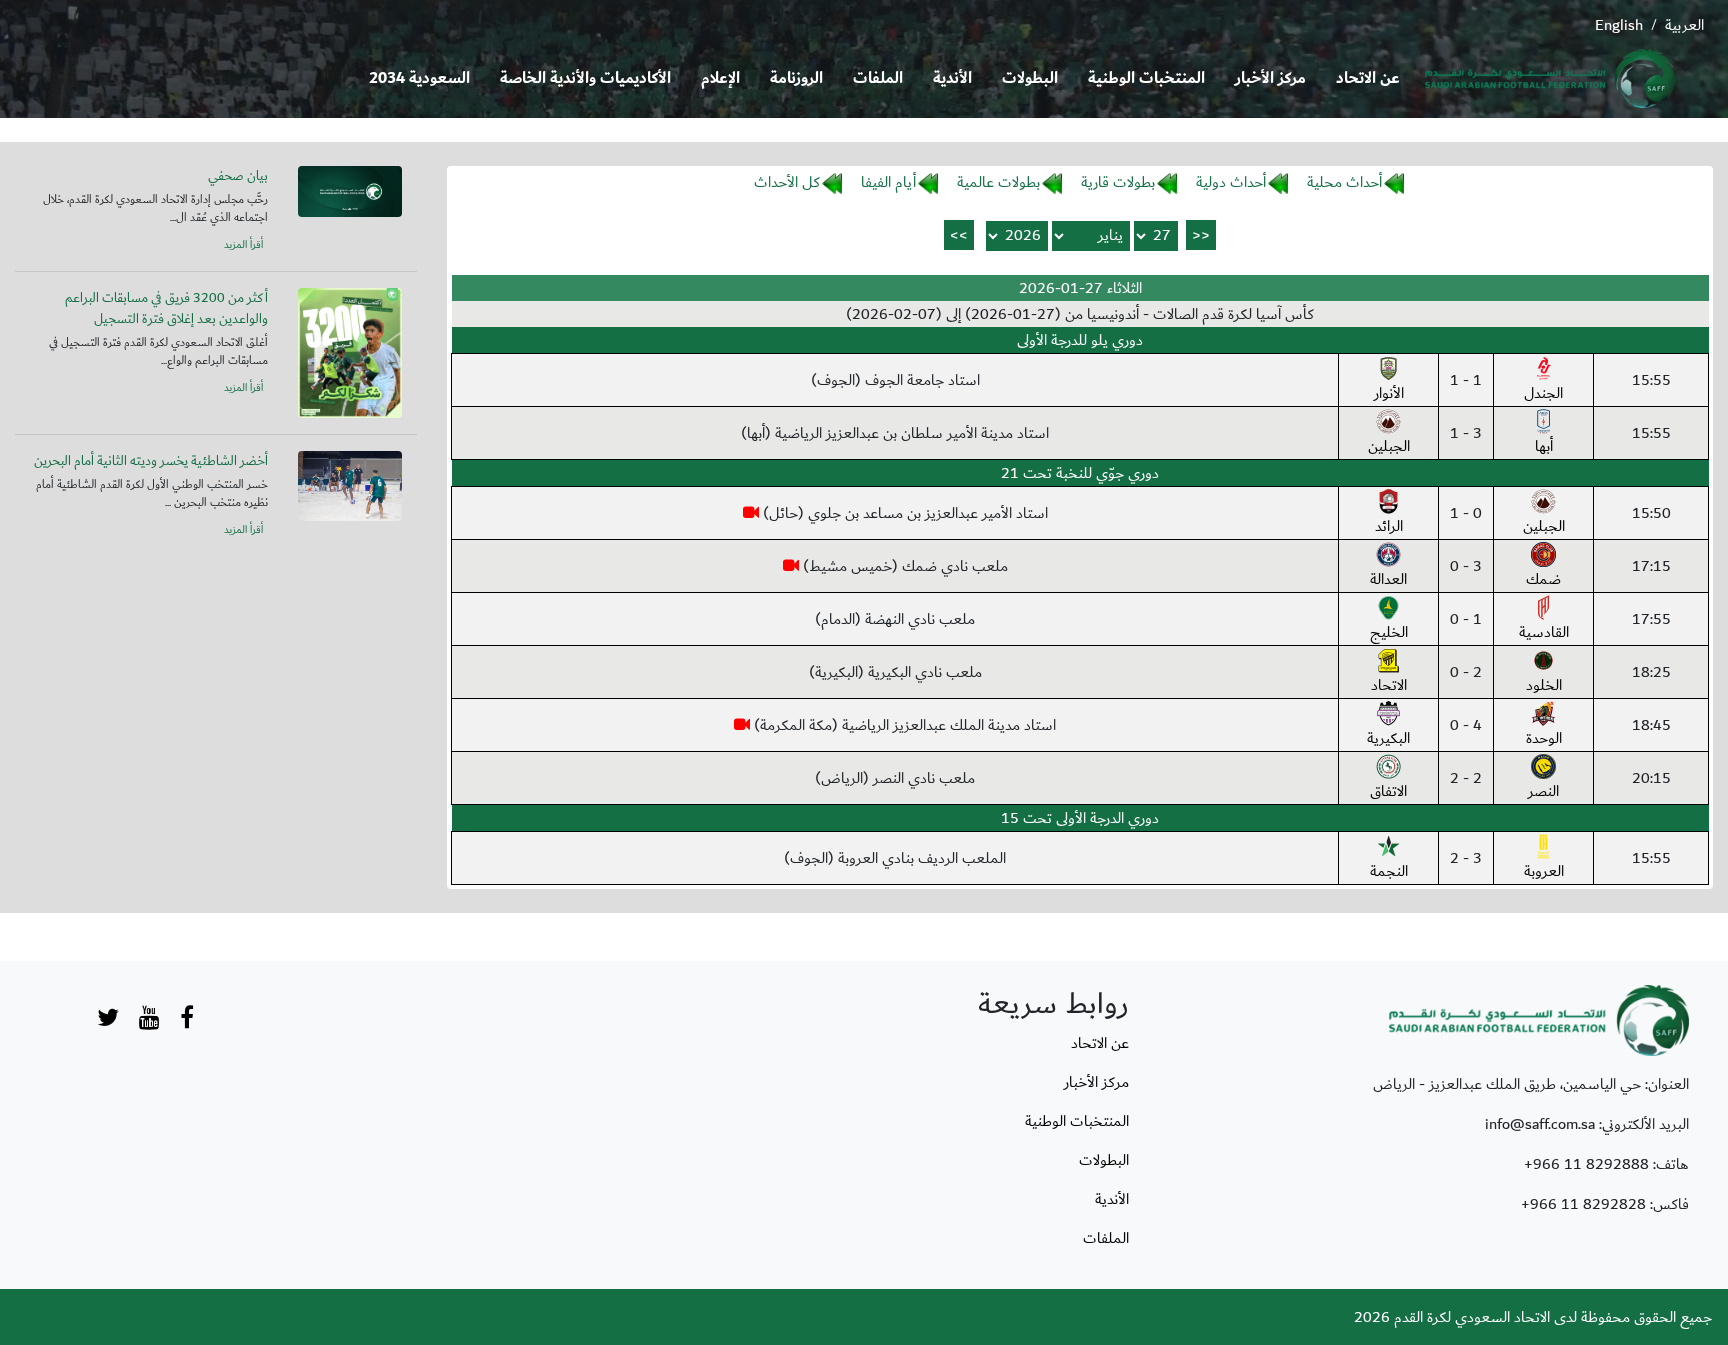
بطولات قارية (1118, 182)
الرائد (1389, 526)
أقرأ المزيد (243, 245)
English (1619, 25)
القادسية (1544, 632)
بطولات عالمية (998, 182)
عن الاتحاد (1368, 78)
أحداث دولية (1231, 182)
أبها (1544, 446)
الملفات (878, 78)
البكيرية (1388, 738)
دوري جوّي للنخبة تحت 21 (1080, 473)
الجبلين (1389, 446)
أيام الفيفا (888, 182)
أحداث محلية (1344, 182)
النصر (1543, 791)
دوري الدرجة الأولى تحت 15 (1080, 818)
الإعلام (720, 78)
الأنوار (1389, 393)
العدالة (1388, 579)
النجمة (1389, 871)
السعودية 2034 (419, 78)
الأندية (952, 78)
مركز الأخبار (1270, 78)
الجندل (1543, 393)
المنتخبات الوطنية (1146, 78)
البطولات (1030, 78)
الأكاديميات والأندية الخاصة (585, 78)
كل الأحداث (787, 182)
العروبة (1544, 871)
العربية (1684, 25)
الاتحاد (1389, 685)
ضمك (1543, 579)
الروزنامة (796, 78)
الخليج (1389, 632)
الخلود (1544, 685)
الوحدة (1544, 738)
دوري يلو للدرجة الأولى (1080, 340)
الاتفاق (1388, 791)
